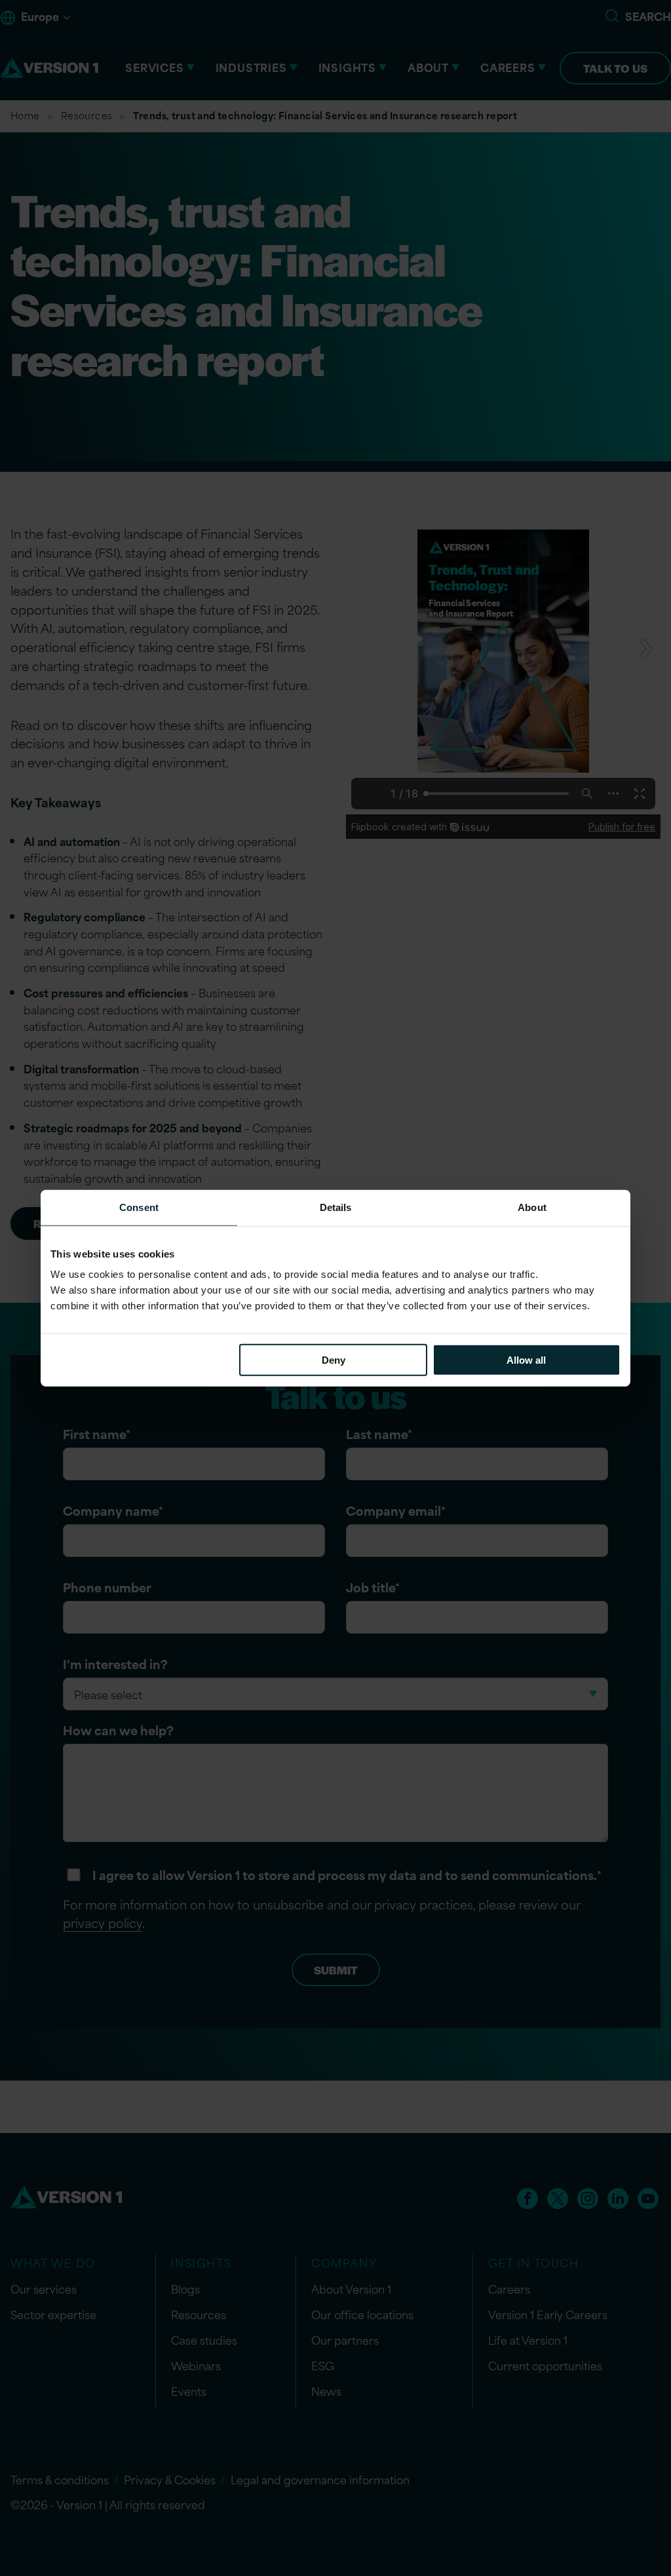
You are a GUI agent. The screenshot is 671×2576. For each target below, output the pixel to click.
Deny (334, 1360)
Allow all (526, 1360)
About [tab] (532, 1207)
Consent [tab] (139, 1207)
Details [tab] (336, 1207)
